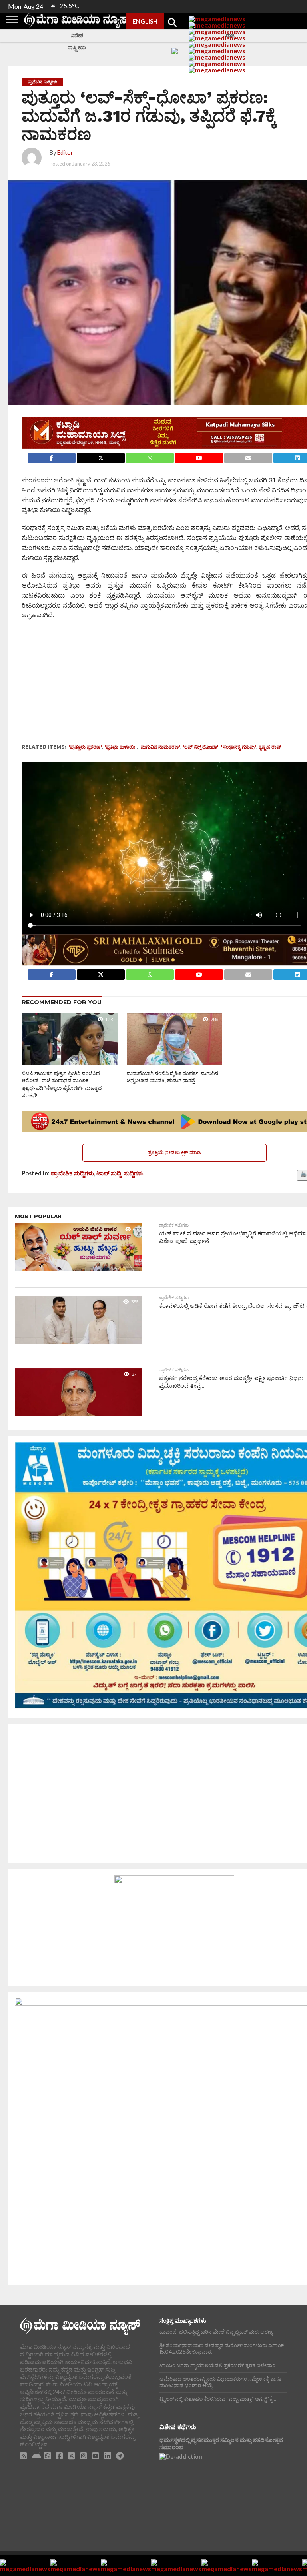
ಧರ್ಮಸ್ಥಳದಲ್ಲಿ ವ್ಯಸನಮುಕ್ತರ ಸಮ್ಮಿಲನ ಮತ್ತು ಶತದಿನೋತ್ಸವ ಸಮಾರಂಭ (221, 2444)
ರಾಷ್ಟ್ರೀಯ (77, 47)
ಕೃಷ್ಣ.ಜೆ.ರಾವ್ (270, 747)
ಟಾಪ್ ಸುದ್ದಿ (109, 1173)
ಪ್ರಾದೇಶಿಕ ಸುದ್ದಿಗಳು (72, 1173)
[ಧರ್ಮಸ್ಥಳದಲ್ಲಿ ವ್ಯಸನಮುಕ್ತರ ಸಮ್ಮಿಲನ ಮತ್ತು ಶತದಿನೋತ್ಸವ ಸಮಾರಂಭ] (223, 2489)
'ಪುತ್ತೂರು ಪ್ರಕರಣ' (85, 747)
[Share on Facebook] (51, 456)
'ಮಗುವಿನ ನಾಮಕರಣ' (160, 747)
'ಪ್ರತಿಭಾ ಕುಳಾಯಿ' (121, 747)
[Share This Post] (101, 456)
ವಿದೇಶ (77, 35)
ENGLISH (145, 21)
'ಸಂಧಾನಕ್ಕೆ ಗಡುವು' (239, 747)
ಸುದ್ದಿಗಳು (134, 1173)
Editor (65, 153)
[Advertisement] (164, 684)
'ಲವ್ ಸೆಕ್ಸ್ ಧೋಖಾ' (201, 747)
